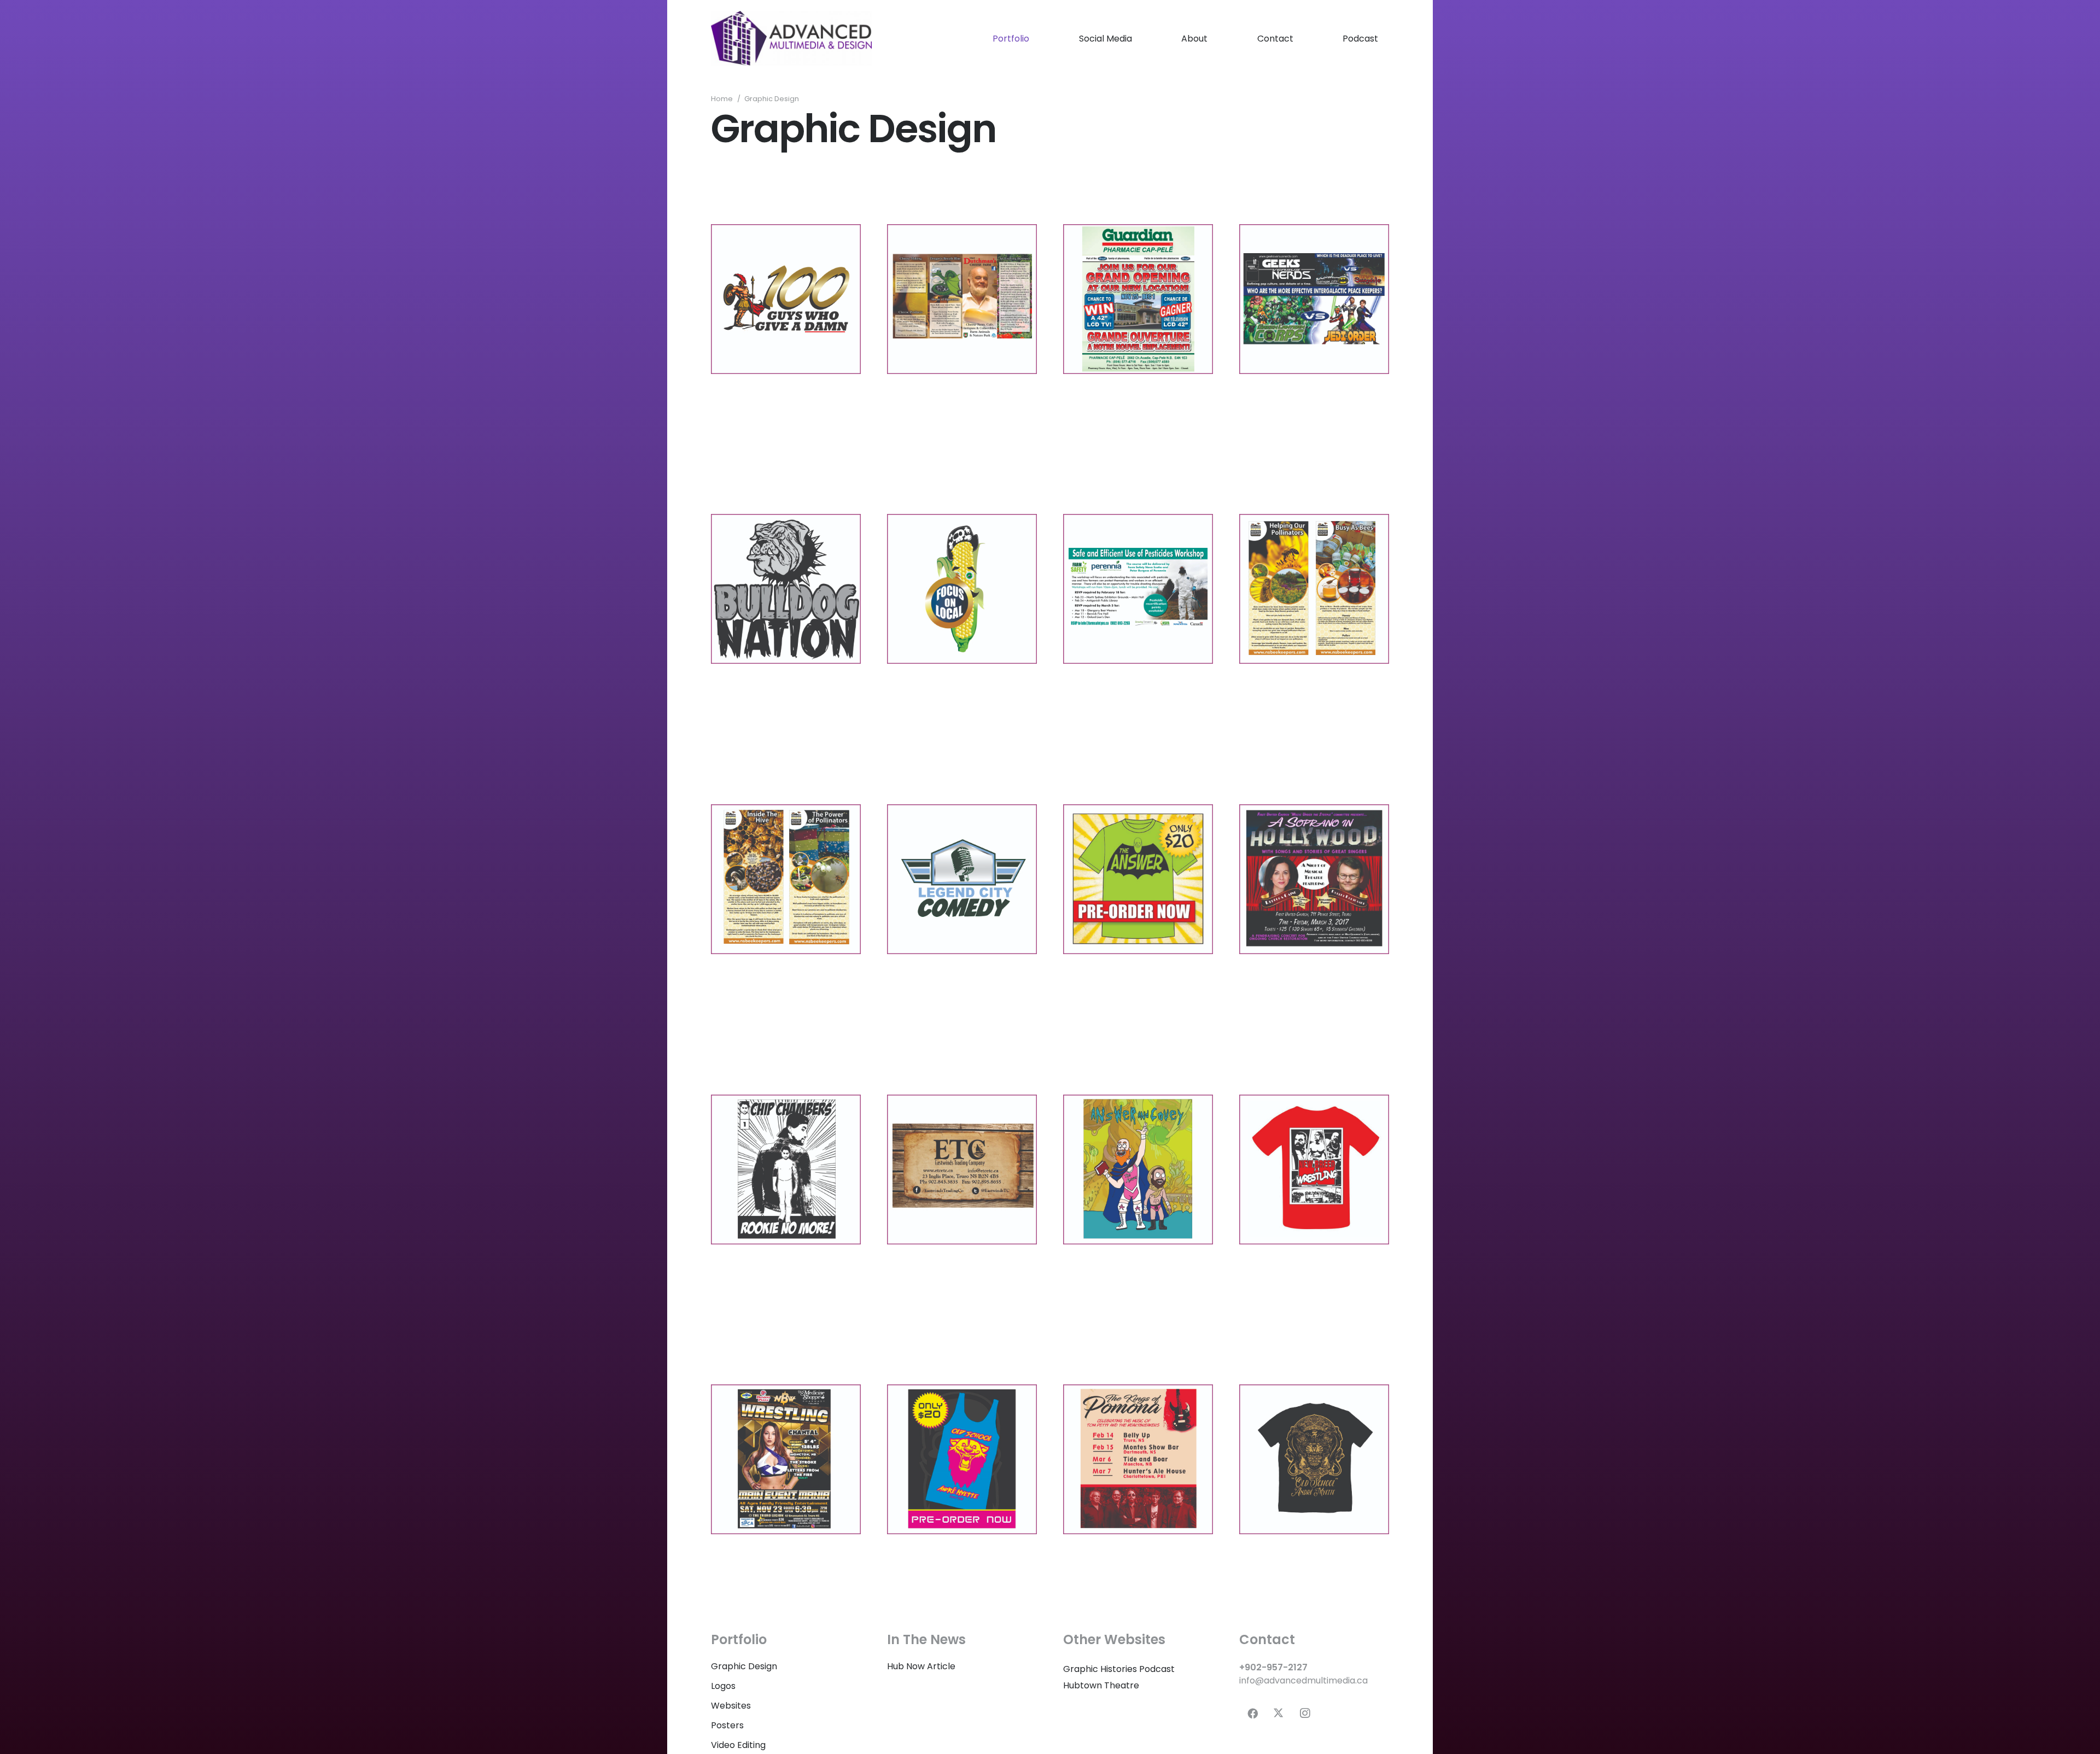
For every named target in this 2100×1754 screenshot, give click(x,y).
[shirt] (1314, 1459)
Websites (731, 1706)
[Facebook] (1252, 1714)
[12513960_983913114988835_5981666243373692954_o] (1138, 589)
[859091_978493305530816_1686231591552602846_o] (786, 299)
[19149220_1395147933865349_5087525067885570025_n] (786, 1170)
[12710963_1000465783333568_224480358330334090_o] (786, 879)
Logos (723, 1686)
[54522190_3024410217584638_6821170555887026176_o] (962, 1459)
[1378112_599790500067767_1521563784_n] (1138, 299)
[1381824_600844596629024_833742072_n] (1314, 299)
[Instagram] (1305, 1714)
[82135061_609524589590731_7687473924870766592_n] (1138, 1459)
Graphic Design (744, 1666)
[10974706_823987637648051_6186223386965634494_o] (786, 589)
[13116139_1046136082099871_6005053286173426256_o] (962, 879)
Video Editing (738, 1745)
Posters (727, 1725)
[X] (1279, 1714)
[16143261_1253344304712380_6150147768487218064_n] (1314, 879)
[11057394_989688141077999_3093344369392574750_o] (962, 589)
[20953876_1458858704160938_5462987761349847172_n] (1138, 1170)
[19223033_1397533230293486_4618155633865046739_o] (962, 1170)
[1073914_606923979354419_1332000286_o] (962, 299)
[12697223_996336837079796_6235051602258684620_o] (1314, 589)
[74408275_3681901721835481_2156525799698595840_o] (786, 1459)
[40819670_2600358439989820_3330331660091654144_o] (1314, 1170)
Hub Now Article (921, 1666)
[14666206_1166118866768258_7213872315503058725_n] (1138, 879)
